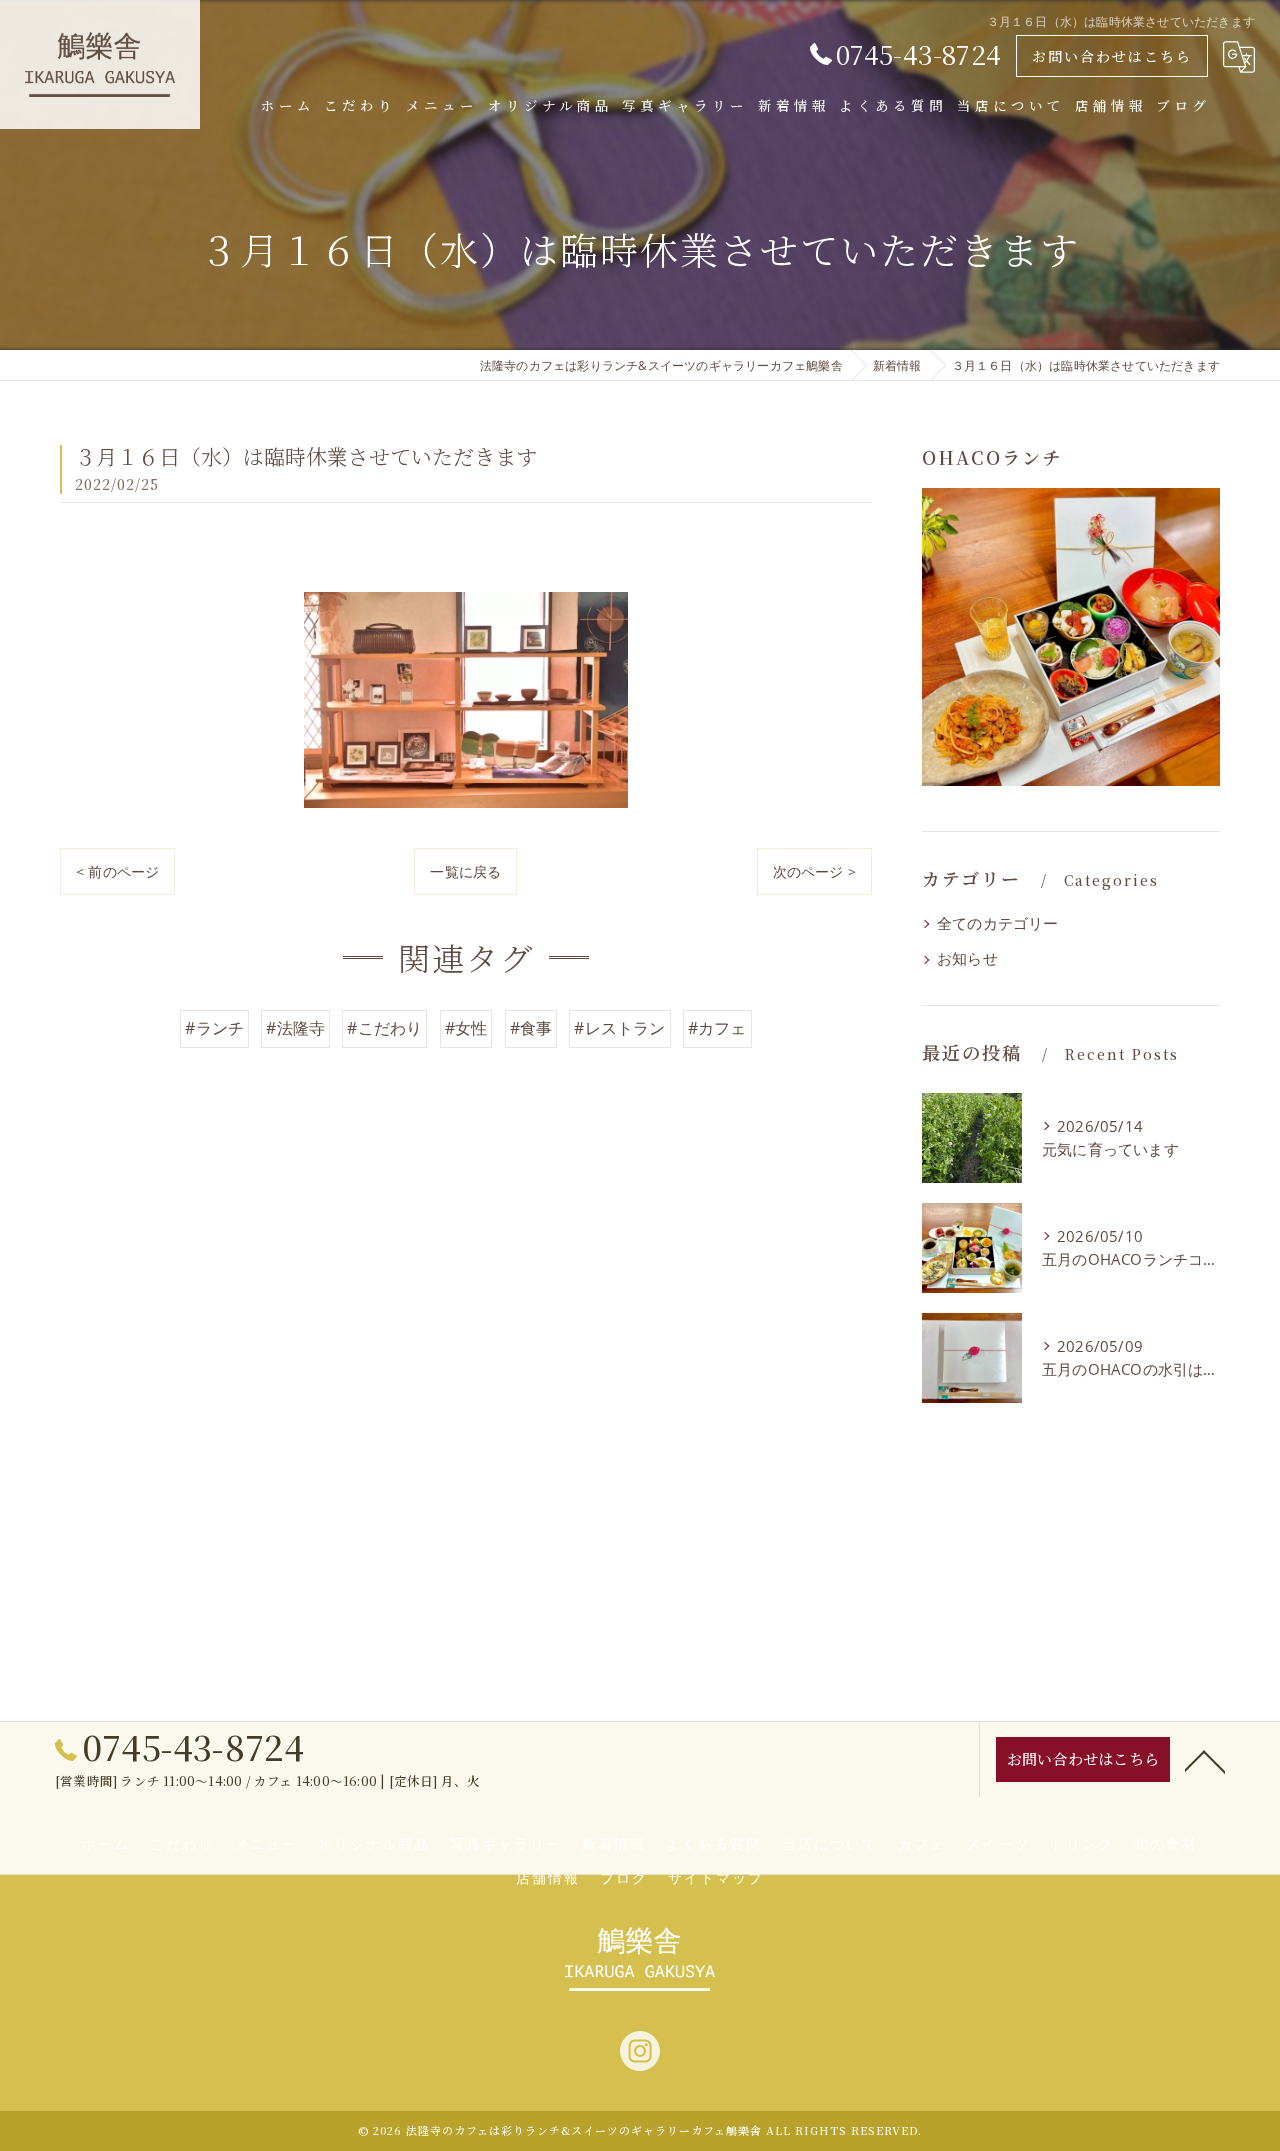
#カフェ (717, 1028)
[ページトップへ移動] (1205, 1760)
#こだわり (384, 1028)
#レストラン (619, 1028)
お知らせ (967, 958)
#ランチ (214, 1028)
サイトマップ (716, 1878)
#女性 (466, 1028)
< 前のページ (117, 871)
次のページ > (814, 871)
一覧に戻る (465, 871)
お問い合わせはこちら (1112, 56)
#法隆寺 (295, 1028)
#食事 (531, 1028)
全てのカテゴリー (998, 923)
